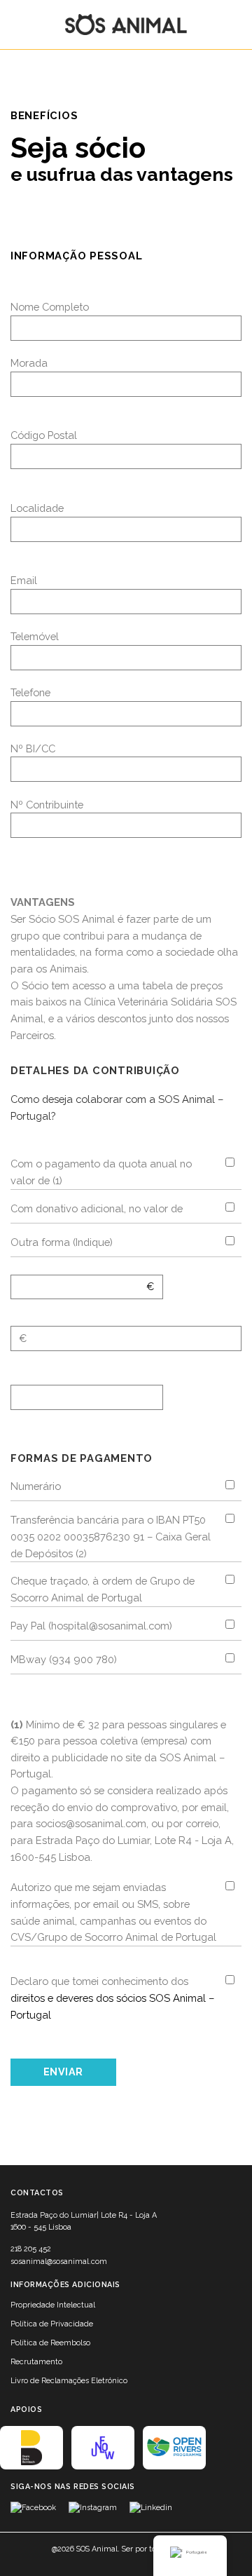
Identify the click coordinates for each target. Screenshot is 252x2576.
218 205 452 (31, 2249)
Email (24, 580)
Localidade (37, 508)
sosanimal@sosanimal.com (59, 2262)
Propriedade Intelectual (53, 2305)
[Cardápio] (20, 25)
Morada (29, 363)
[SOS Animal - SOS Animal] (126, 25)
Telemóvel (35, 636)
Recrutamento (36, 2362)
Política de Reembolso (50, 2343)
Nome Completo (50, 307)
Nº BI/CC (33, 748)
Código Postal (44, 435)
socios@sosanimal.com (91, 1823)
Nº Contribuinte (47, 805)
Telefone (30, 692)
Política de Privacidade (52, 2324)
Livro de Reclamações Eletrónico (69, 2381)
